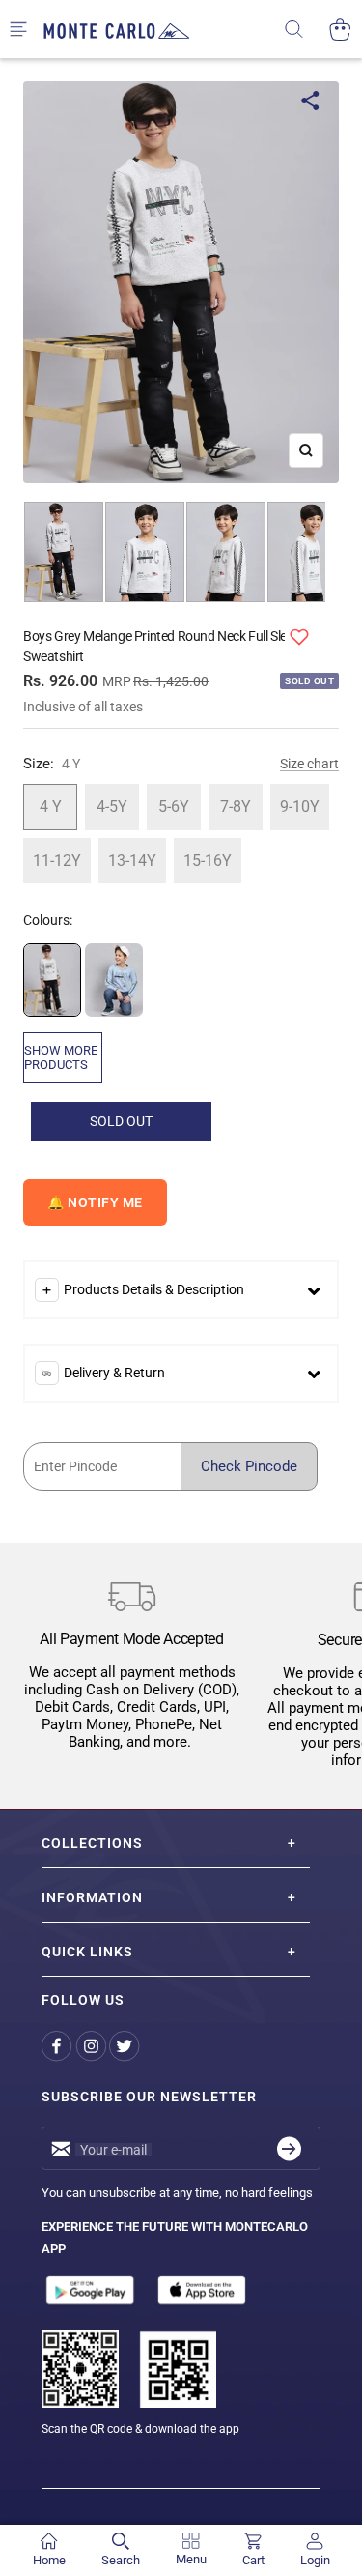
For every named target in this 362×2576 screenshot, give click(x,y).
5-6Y (174, 807)
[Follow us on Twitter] (126, 2046)
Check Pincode (249, 1466)
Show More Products (61, 1057)
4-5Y (112, 807)
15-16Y (208, 861)
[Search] (306, 29)
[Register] (289, 2148)
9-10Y (300, 807)
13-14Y (132, 861)
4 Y (51, 807)
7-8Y (236, 807)
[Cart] (340, 29)
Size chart (309, 764)
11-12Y (57, 861)
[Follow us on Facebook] (58, 2046)
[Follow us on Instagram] (92, 2046)
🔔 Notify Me (95, 1202)
